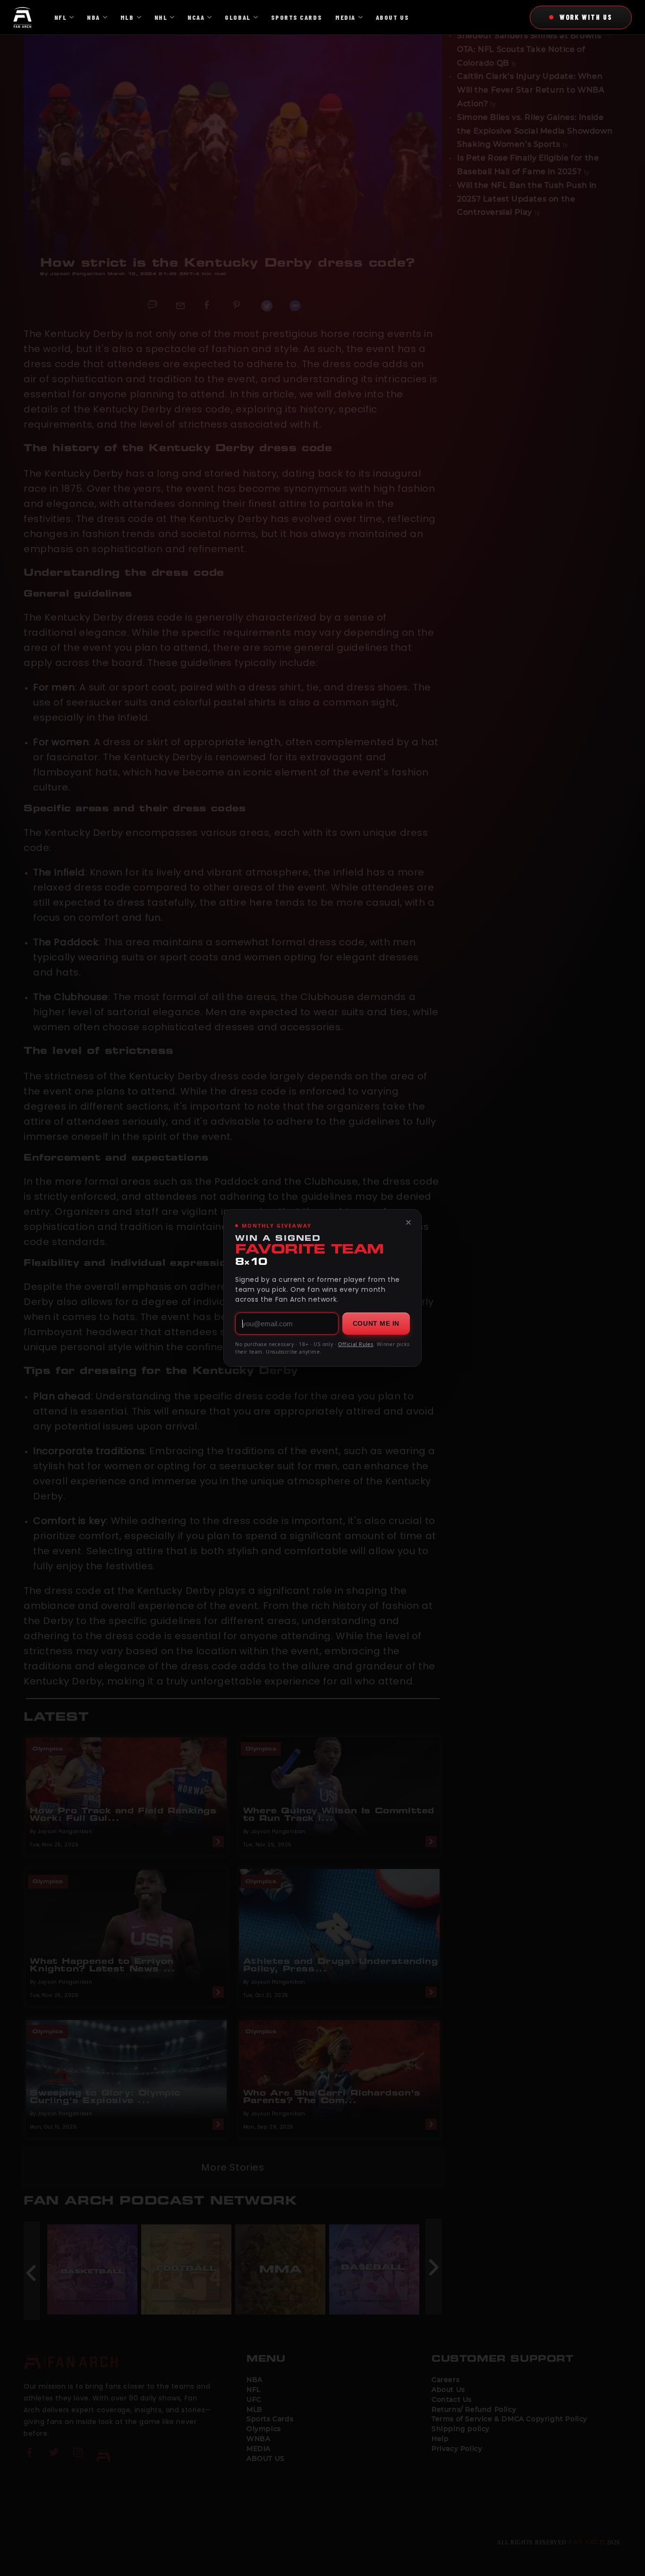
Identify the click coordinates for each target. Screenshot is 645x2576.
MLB (127, 17)
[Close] (408, 1222)
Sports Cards (297, 17)
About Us (392, 17)
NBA (93, 17)
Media (345, 17)
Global (238, 17)
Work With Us (586, 17)
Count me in (376, 1323)
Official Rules (356, 1344)
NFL (61, 17)
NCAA (196, 17)
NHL (161, 17)
